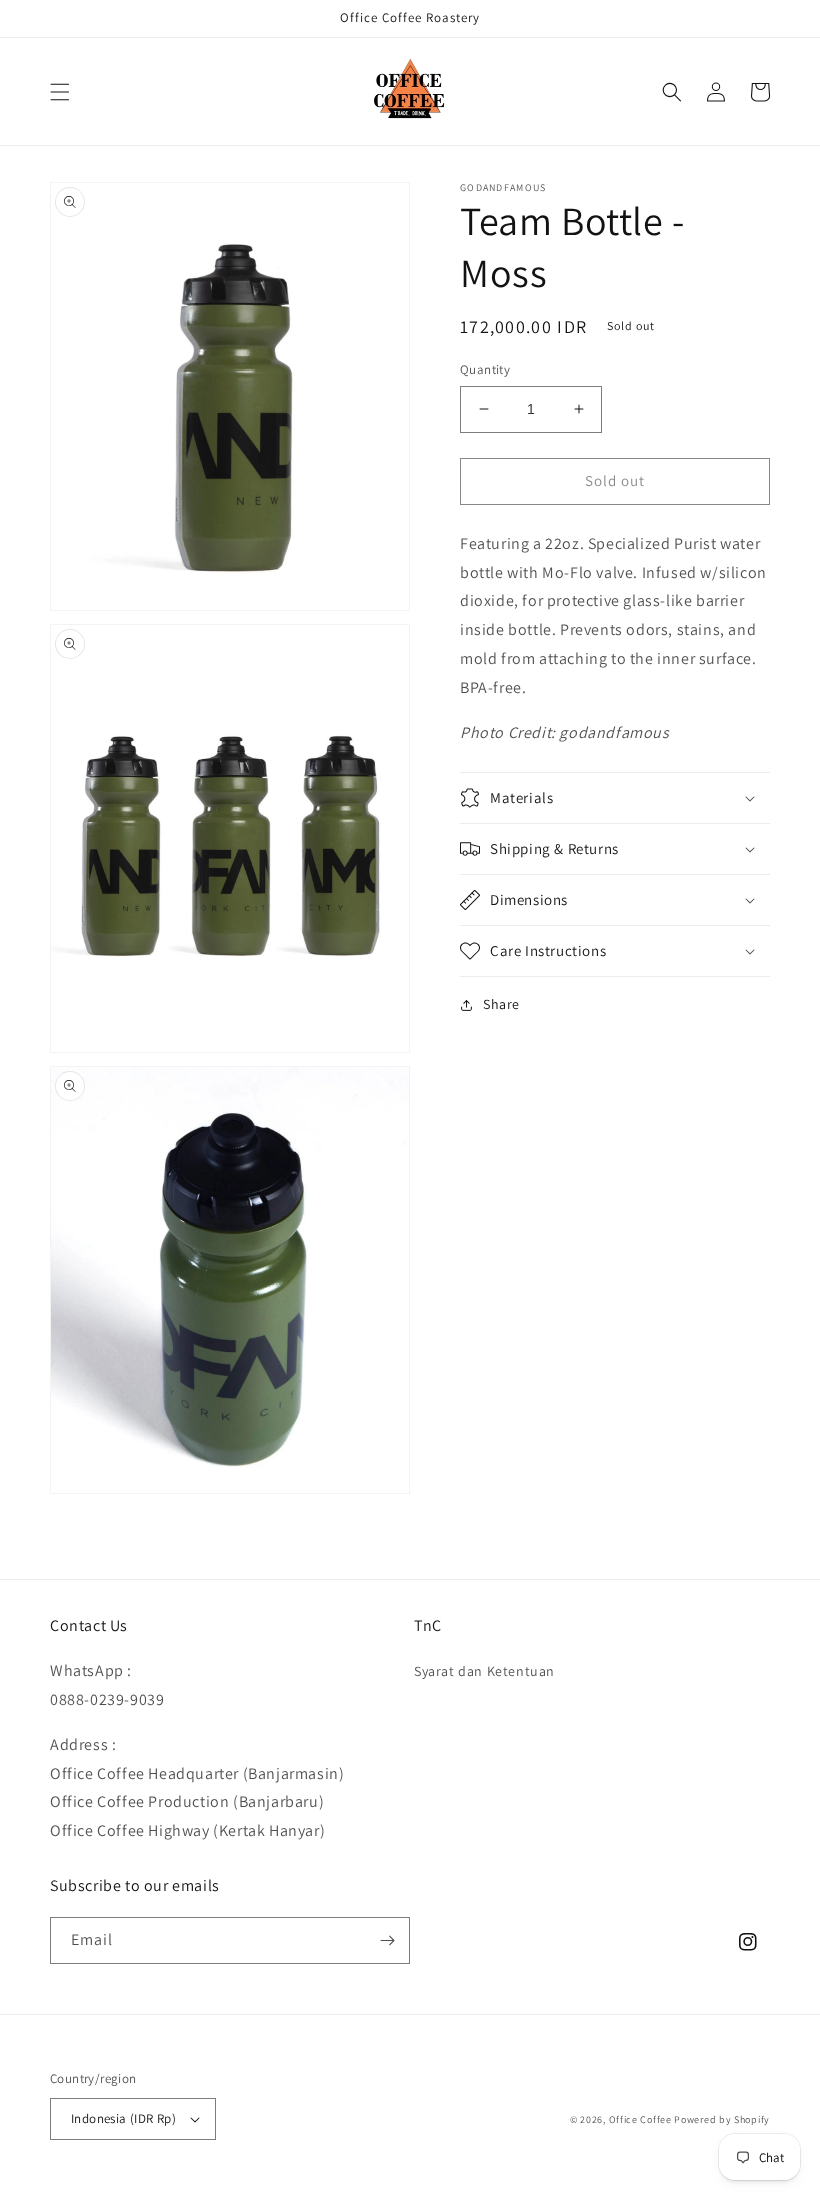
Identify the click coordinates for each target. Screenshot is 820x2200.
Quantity (485, 369)
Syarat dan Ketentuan (484, 1671)
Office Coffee (640, 2119)
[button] (60, 92)
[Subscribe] (387, 1940)
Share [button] (501, 1004)
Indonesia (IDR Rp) (123, 2118)
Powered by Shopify (722, 2119)
